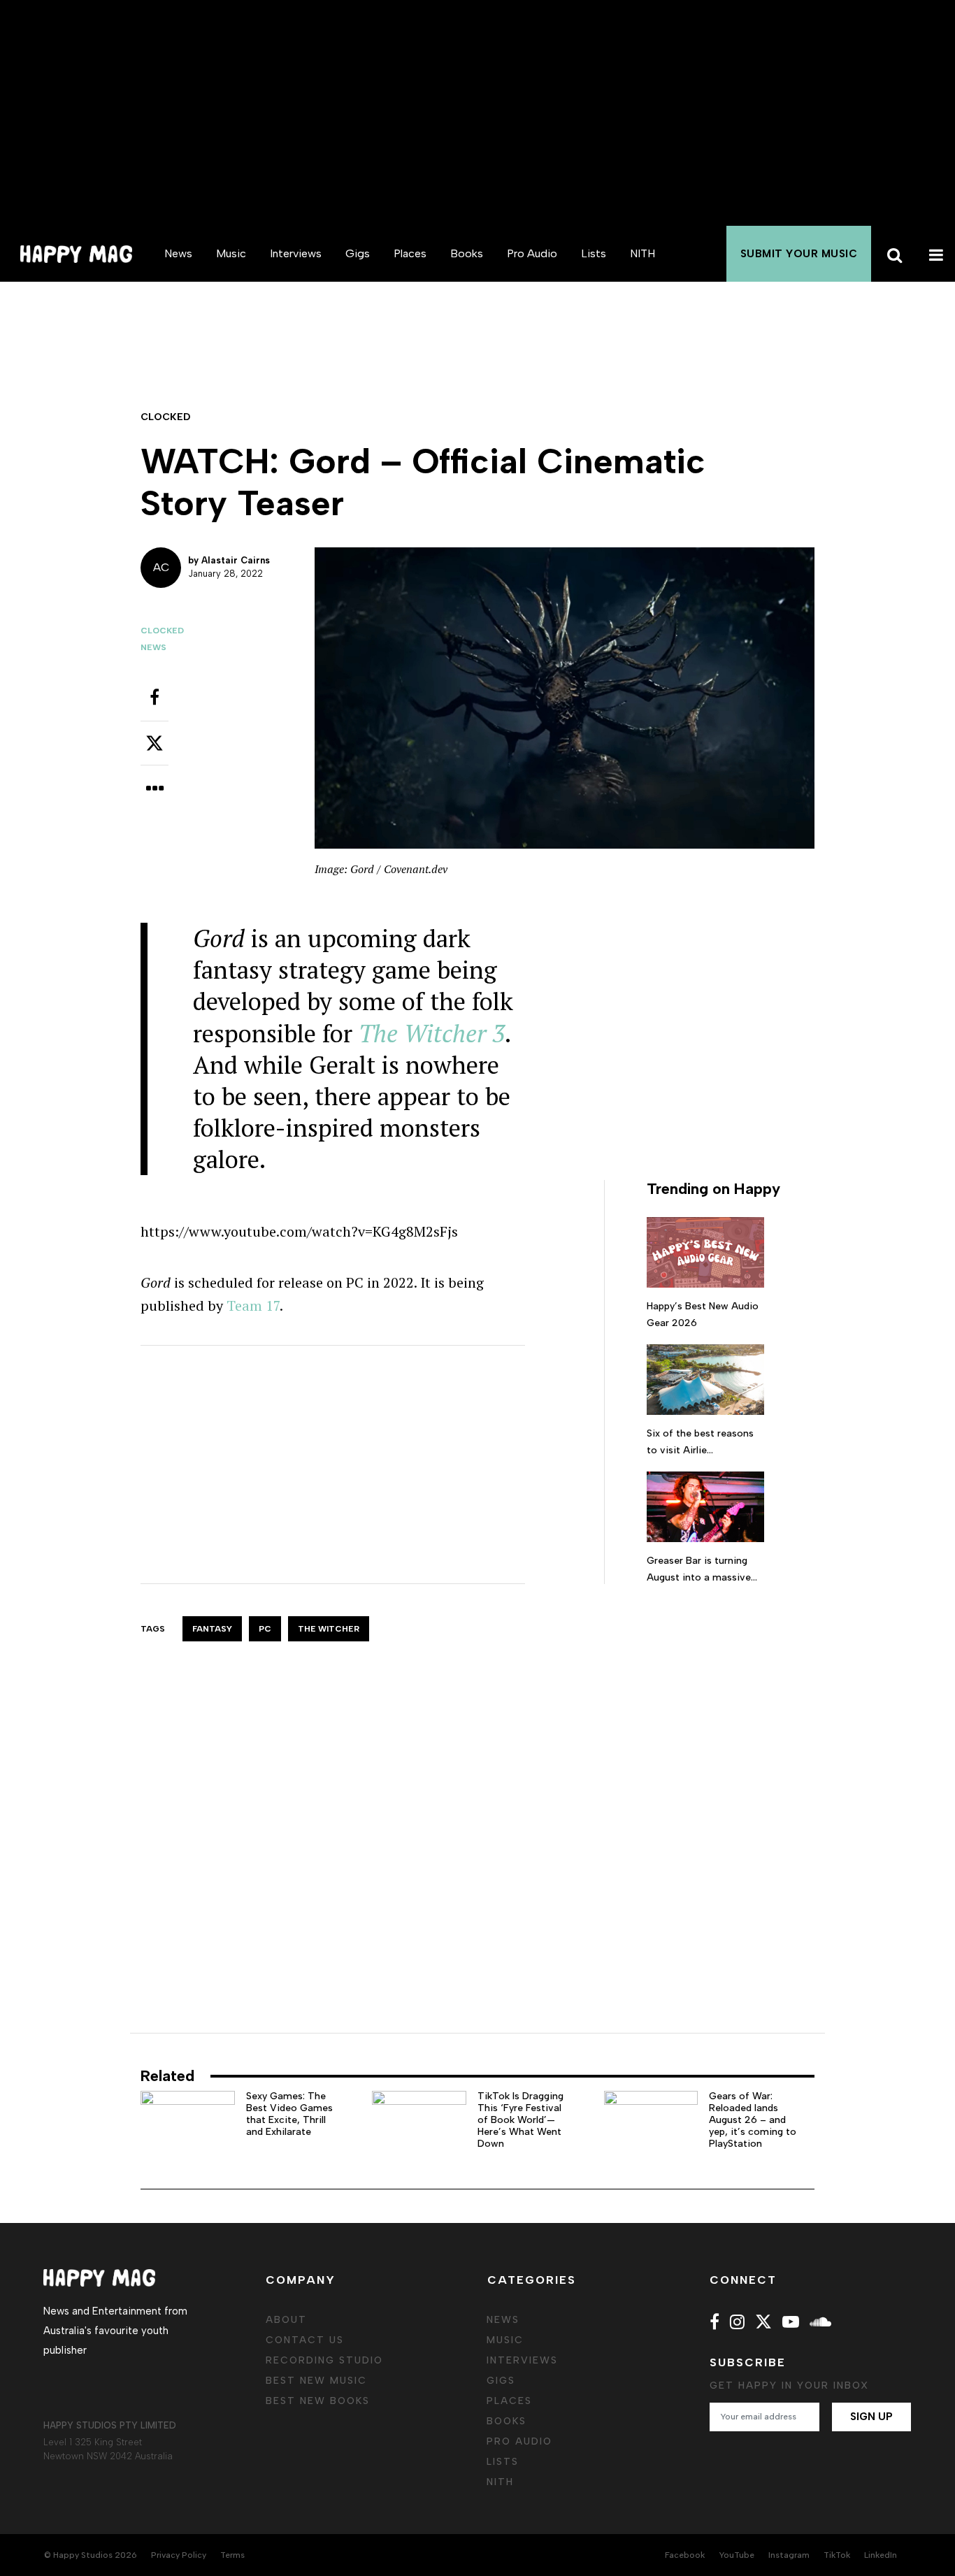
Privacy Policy (179, 2555)
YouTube (737, 2555)
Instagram (789, 2555)
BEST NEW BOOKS (318, 2401)
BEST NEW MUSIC (316, 2381)
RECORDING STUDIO (324, 2360)
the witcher (329, 1629)
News (178, 253)
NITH (642, 253)
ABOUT (286, 2320)
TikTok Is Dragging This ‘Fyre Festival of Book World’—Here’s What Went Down (520, 2120)
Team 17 (253, 1305)
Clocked (162, 631)
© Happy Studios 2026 (91, 2555)
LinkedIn (881, 2555)
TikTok (837, 2555)
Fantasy (212, 1629)
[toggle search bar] (892, 254)
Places (410, 253)
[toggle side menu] (934, 254)
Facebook (685, 2555)
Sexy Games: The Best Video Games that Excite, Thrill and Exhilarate (289, 2114)
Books (467, 253)
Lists (594, 253)
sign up (871, 2417)
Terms (232, 2555)
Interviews (296, 253)
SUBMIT (799, 254)
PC (265, 1629)
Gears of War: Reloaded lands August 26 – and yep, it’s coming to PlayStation (753, 2120)
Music (231, 253)
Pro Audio (532, 253)
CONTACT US (305, 2340)
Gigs (358, 253)
